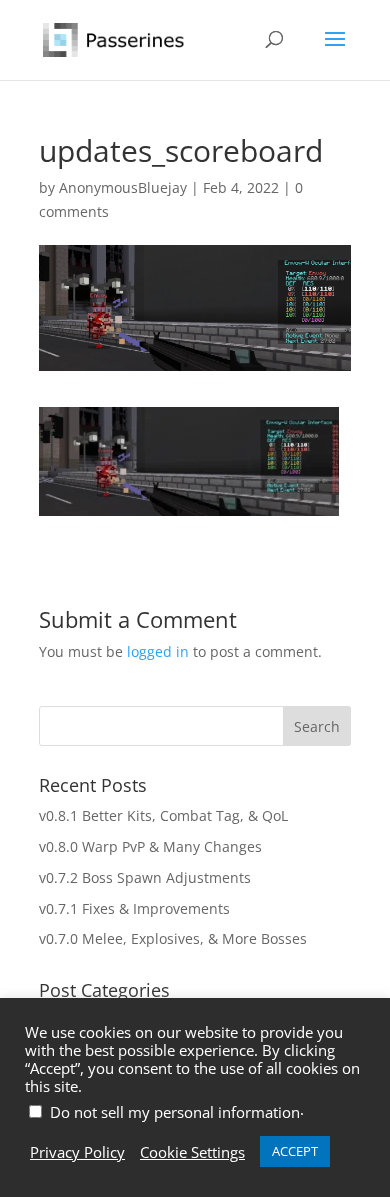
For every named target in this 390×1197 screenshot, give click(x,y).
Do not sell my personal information (175, 1112)
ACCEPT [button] (295, 1151)
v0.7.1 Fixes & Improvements (134, 908)
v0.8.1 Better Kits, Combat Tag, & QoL (163, 815)
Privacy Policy (77, 1152)
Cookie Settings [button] (192, 1152)
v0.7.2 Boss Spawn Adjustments (145, 877)
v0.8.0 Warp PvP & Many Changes (150, 846)
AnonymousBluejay (123, 187)
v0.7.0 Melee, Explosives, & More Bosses (173, 938)
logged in (158, 651)
